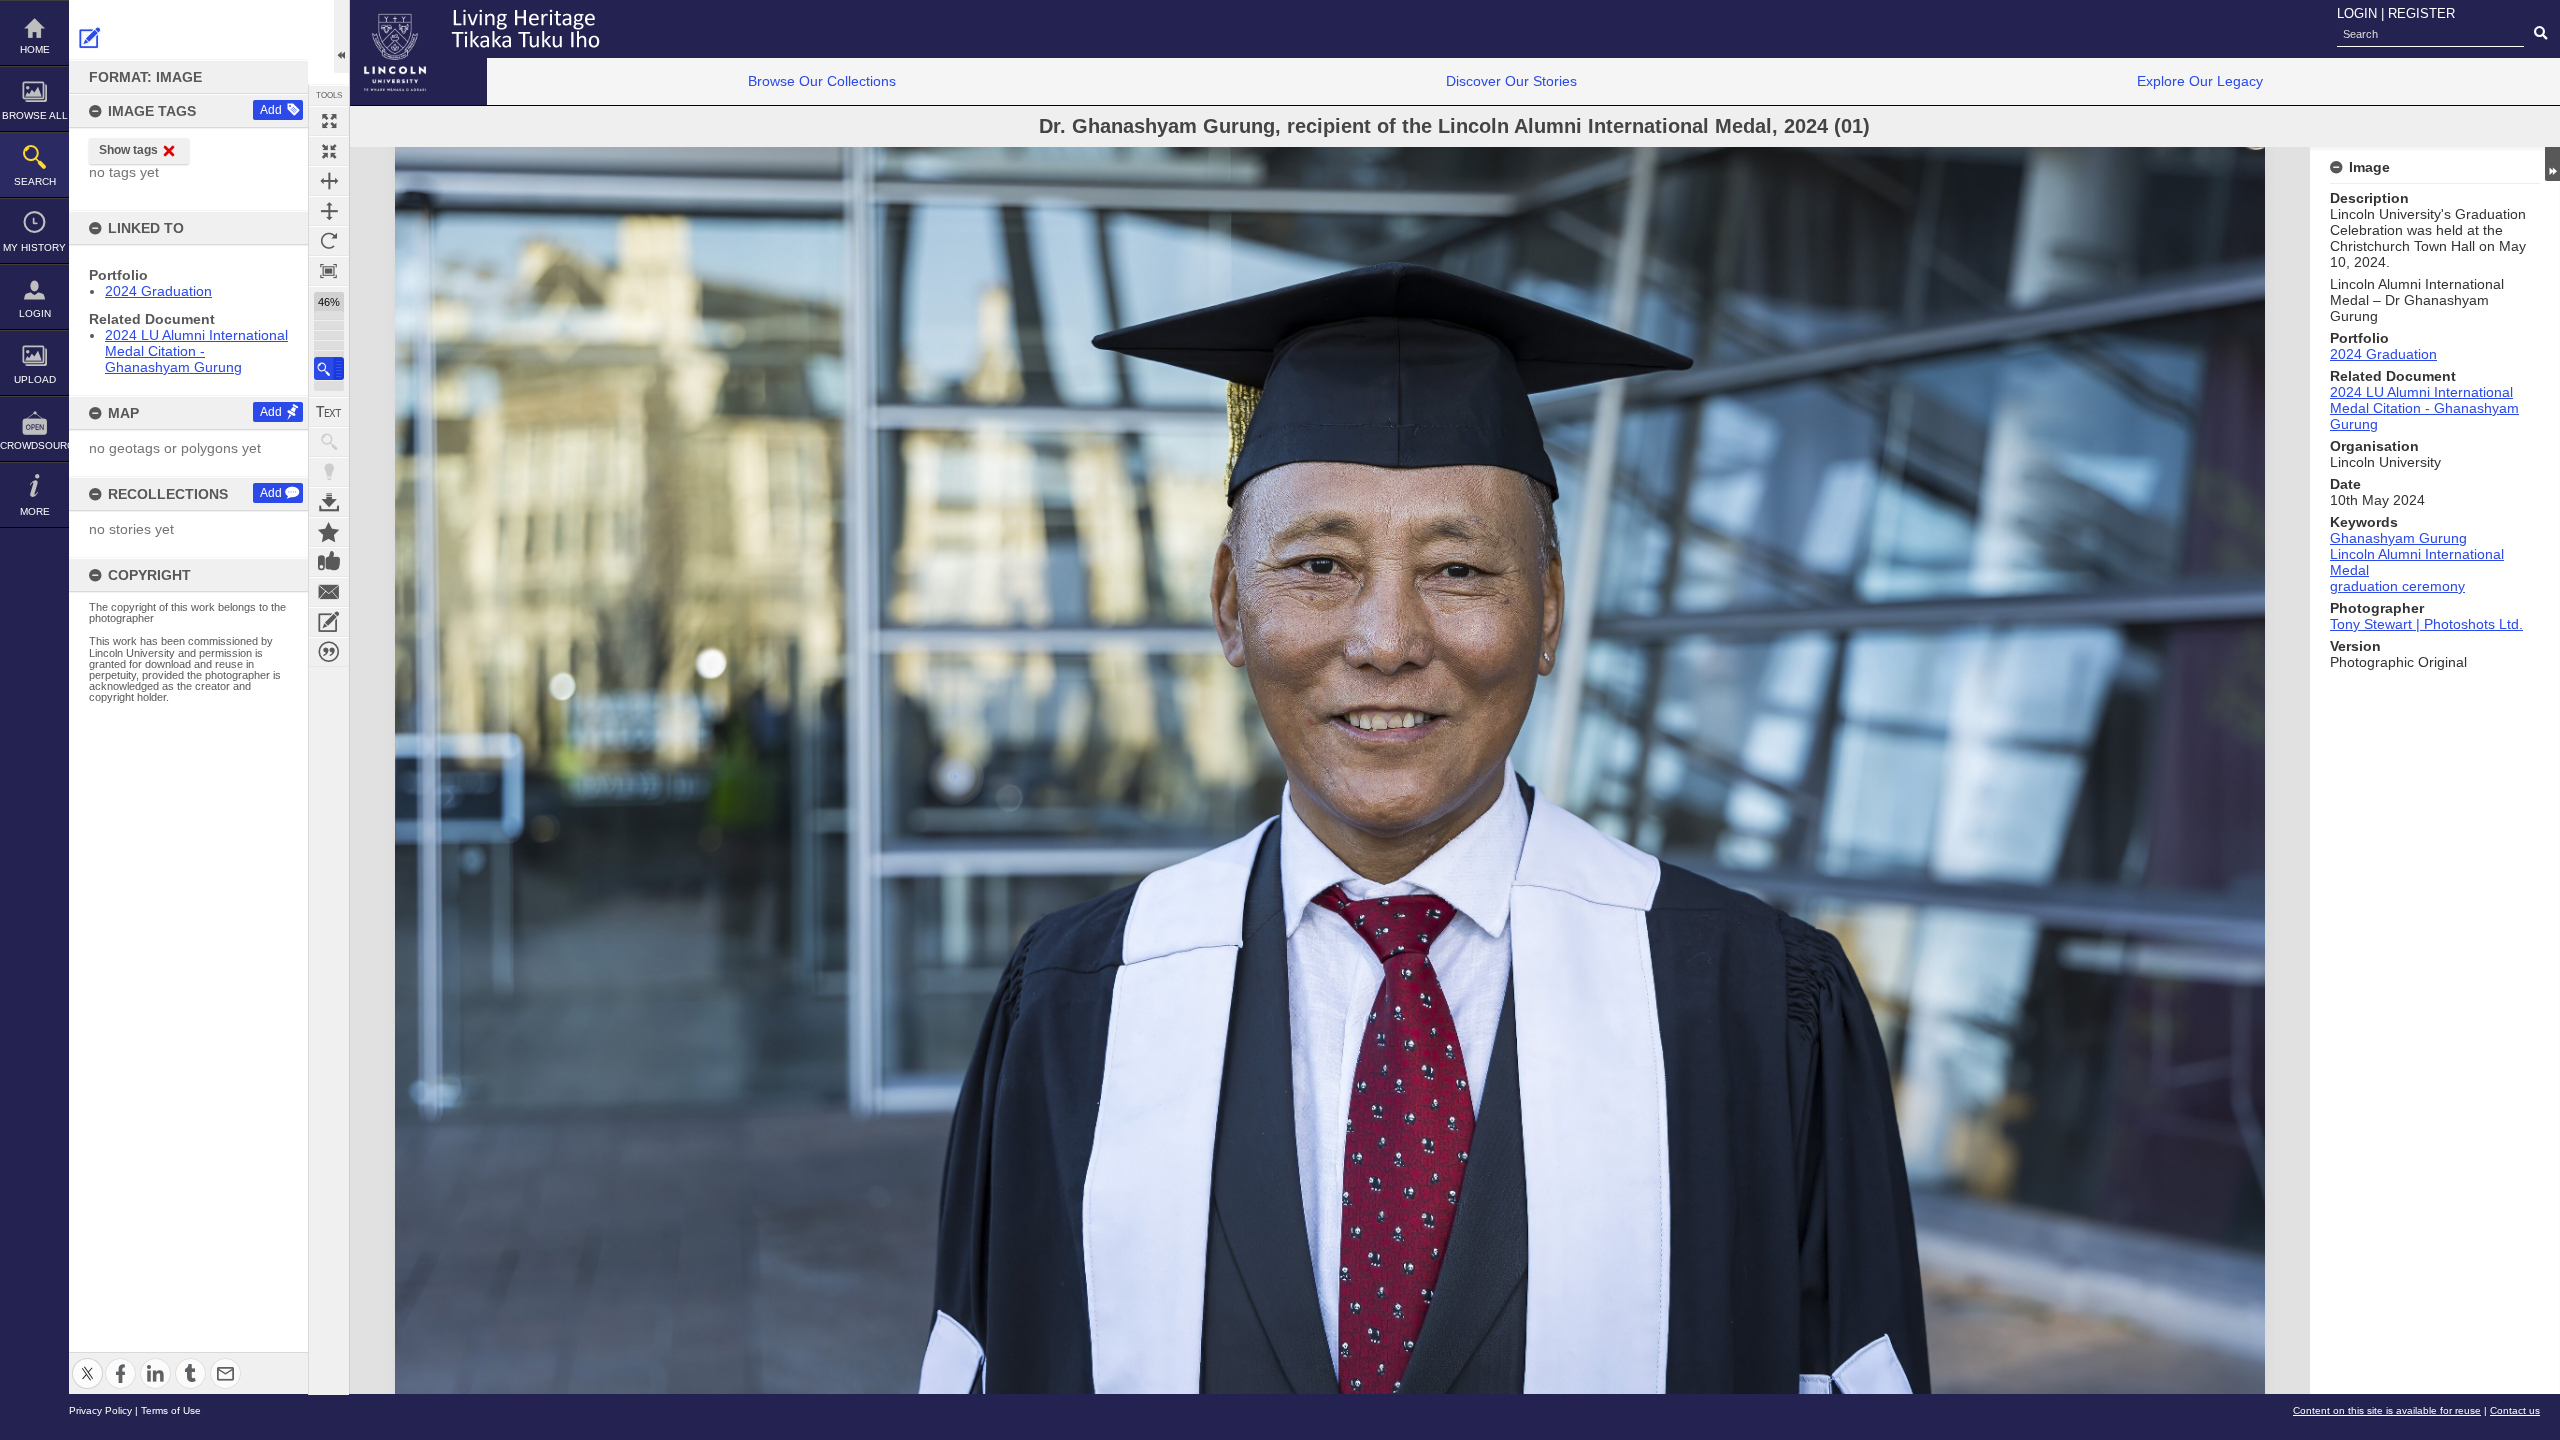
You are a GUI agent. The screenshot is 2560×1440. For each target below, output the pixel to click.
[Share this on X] (87, 1361)
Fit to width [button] (329, 181)
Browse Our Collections (822, 81)
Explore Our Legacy (2200, 81)
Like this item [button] (329, 562)
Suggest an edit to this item (90, 38)
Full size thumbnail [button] (329, 121)
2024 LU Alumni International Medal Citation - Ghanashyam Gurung (196, 351)
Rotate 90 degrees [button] (329, 241)
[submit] (2540, 34)
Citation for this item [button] (329, 652)
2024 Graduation (158, 291)
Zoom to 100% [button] (329, 271)
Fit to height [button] (329, 211)
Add (271, 110)
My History (34, 247)
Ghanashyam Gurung (2398, 538)
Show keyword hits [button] (329, 442)
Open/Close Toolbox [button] (341, 36)
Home (35, 49)
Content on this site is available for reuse (2387, 1410)
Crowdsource (34, 445)
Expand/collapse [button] (2552, 164)
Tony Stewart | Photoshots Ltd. (2426, 624)
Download (329, 502)
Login (35, 313)
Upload (35, 379)
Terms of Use (171, 1410)
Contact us (2515, 1410)
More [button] (35, 511)
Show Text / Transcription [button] (329, 412)
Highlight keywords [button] (329, 472)
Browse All (35, 115)
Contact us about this (329, 592)
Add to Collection (329, 532)
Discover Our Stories (1511, 81)
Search (35, 181)
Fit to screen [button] (329, 151)
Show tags (128, 150)
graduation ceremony (2397, 586)
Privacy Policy (100, 1410)
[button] (329, 368)
